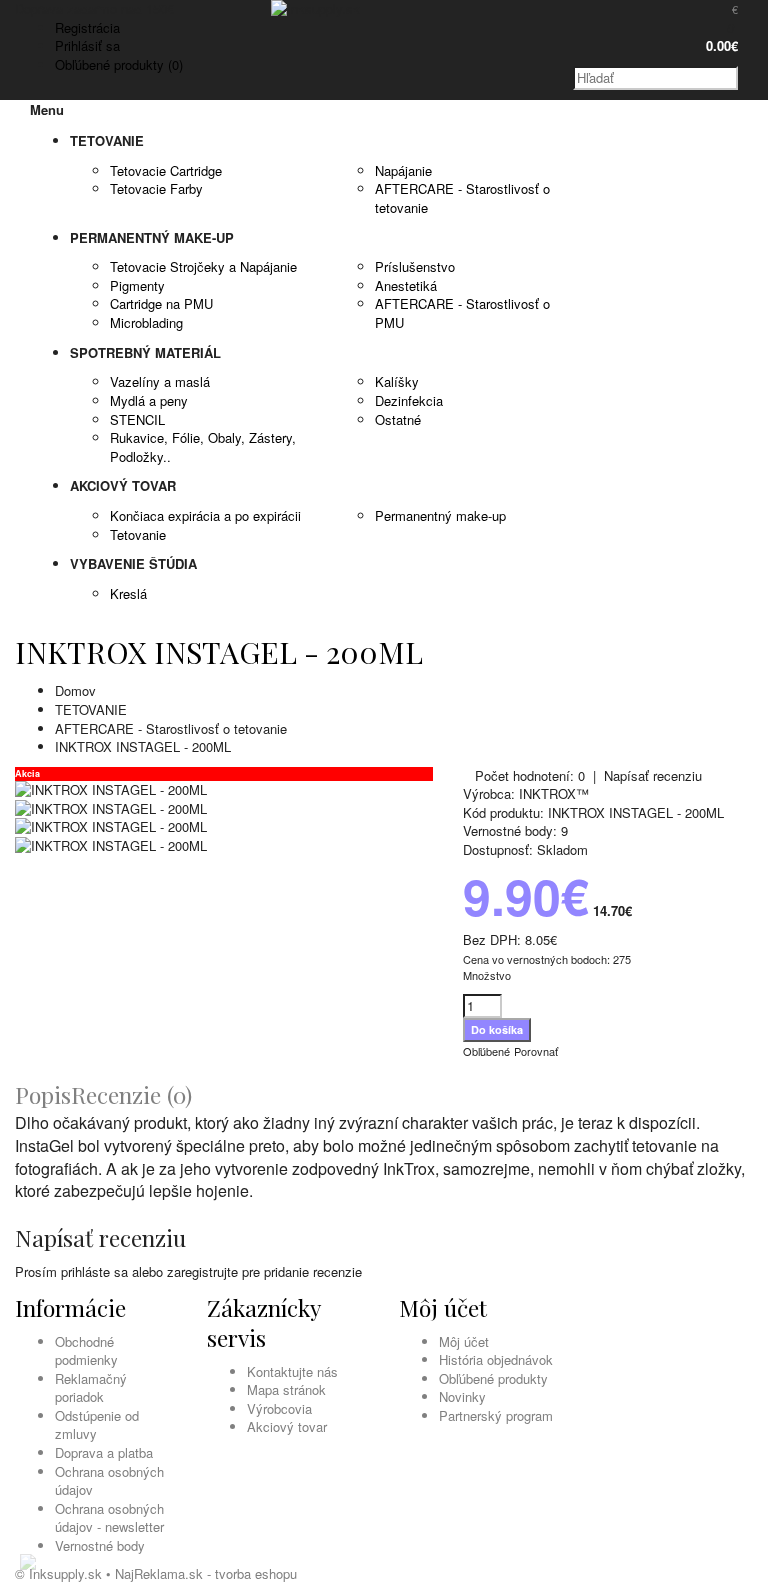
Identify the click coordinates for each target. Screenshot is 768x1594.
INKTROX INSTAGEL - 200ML (143, 746)
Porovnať (536, 1051)
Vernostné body (100, 1545)
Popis (43, 1094)
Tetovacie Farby (156, 188)
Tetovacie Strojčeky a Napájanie (203, 266)
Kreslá (128, 593)
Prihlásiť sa (87, 45)
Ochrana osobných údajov (109, 1481)
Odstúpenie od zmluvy (97, 1425)
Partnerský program (496, 1415)
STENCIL (137, 419)
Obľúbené (486, 1051)
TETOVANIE (91, 709)
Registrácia (87, 27)
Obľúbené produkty (493, 1378)
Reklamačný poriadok (91, 1388)
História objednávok (496, 1359)
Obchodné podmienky (86, 1351)
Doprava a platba (104, 1452)
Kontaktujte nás (292, 1371)
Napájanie (403, 170)
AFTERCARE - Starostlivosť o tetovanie (462, 198)
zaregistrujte (202, 1271)
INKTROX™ (554, 793)
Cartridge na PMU (161, 303)
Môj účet (464, 1341)
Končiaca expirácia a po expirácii (205, 515)
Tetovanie (138, 534)
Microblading (146, 322)
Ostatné (398, 419)
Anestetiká (406, 285)
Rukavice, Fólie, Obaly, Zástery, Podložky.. (203, 447)
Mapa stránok (286, 1389)
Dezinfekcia (409, 400)
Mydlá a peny (149, 400)
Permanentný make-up (440, 515)
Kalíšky (397, 381)
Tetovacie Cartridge (166, 170)
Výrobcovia (279, 1408)
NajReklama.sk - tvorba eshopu (206, 1573)
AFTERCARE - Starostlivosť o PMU (462, 313)
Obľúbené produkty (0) (119, 64)
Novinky (462, 1396)
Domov (75, 690)
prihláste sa (94, 1271)
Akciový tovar (287, 1426)
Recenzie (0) (131, 1094)
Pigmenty (137, 285)
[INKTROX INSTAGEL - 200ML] (111, 789)
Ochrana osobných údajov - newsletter (109, 1518)
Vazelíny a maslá (160, 381)
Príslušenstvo (415, 266)
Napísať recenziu (653, 775)
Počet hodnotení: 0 (530, 775)
